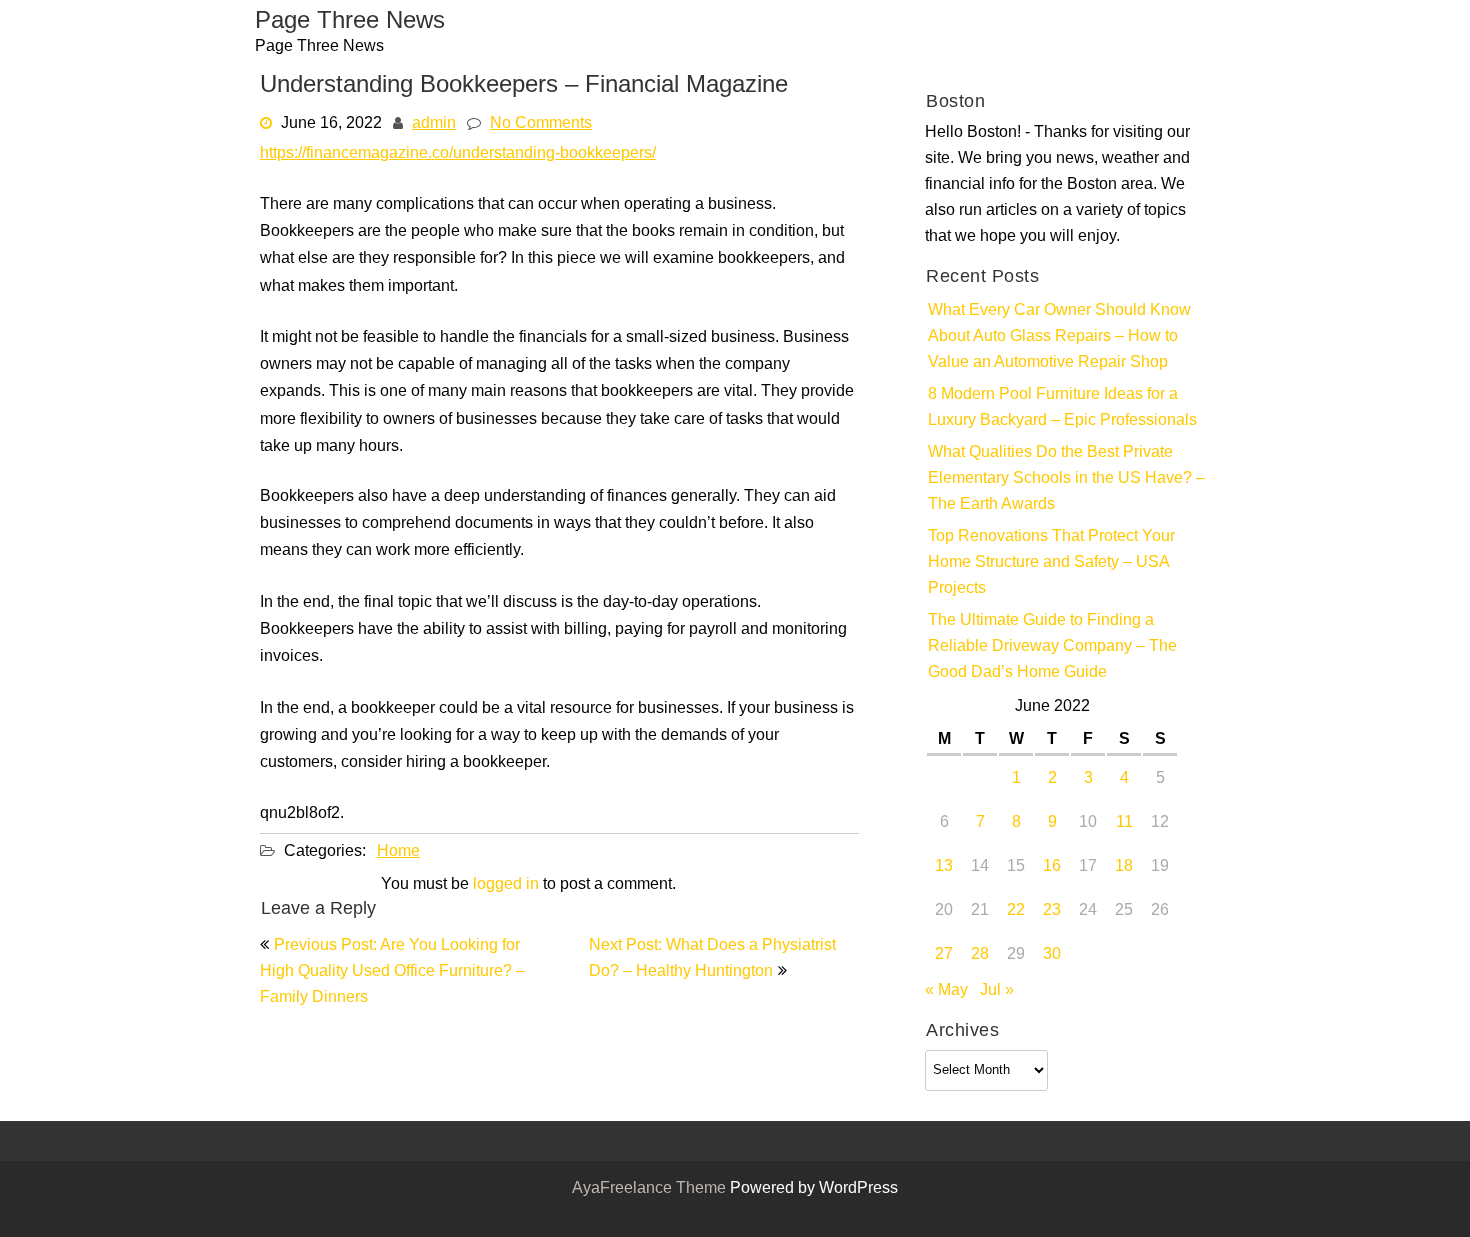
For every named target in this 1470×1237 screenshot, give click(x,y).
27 (944, 955)
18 (1124, 867)
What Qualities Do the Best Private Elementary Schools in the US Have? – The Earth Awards (1066, 479)
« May (946, 991)
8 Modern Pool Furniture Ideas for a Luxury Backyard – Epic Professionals (1062, 408)
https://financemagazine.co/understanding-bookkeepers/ (458, 154)
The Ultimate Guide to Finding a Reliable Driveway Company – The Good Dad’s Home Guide (1052, 647)
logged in (506, 885)
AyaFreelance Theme (651, 1189)
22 (1016, 911)
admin (434, 124)
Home (398, 852)
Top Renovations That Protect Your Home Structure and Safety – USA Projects (1051, 563)
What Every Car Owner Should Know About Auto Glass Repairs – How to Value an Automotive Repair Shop (1059, 337)
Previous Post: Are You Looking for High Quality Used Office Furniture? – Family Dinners (392, 972)
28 (980, 955)
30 (1052, 955)
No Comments (541, 124)
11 (1124, 823)
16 (1052, 867)
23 (1052, 911)
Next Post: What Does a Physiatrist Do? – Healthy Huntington (712, 959)
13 (944, 867)
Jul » (997, 991)
